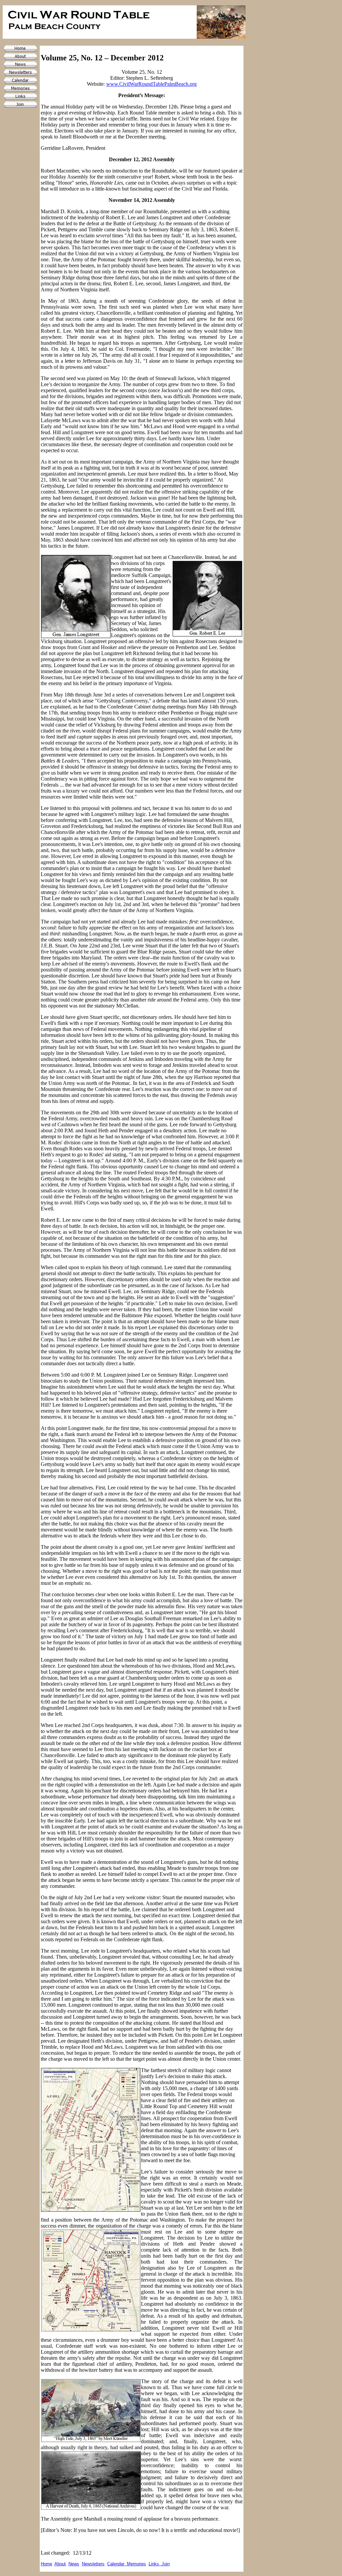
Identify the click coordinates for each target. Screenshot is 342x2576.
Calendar (117, 2564)
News (74, 2564)
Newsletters (93, 2564)
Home (46, 2564)
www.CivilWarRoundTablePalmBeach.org (151, 84)
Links (155, 2564)
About (60, 2564)
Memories (136, 2564)
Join (166, 2564)
